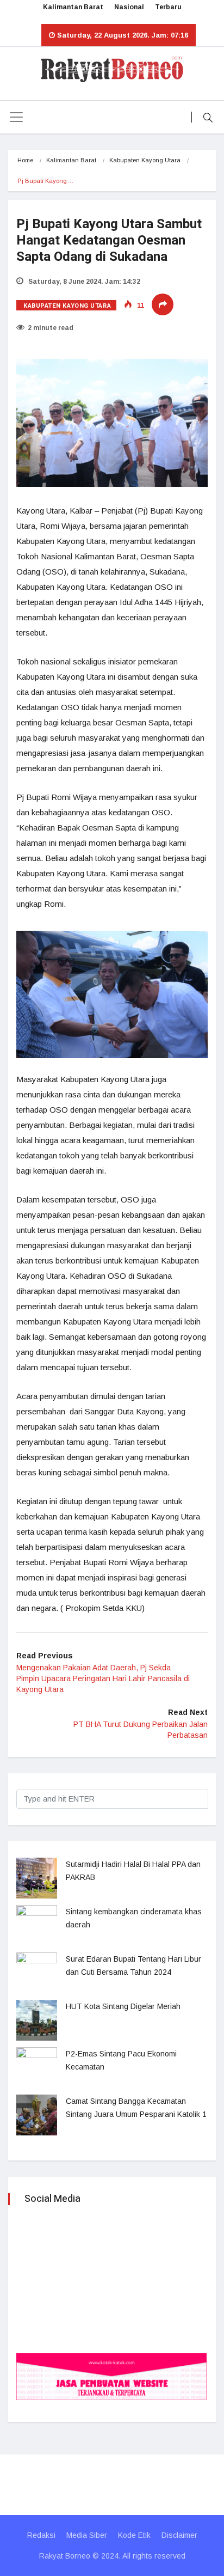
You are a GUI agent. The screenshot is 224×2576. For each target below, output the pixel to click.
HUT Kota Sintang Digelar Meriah (123, 2006)
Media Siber (87, 2535)
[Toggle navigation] (16, 117)
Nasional (129, 7)
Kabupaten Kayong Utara (145, 160)
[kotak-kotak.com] (111, 2376)
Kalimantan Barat (73, 7)
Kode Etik (134, 2535)
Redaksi (41, 2535)
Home (25, 160)
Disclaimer (179, 2535)
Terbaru (168, 7)
